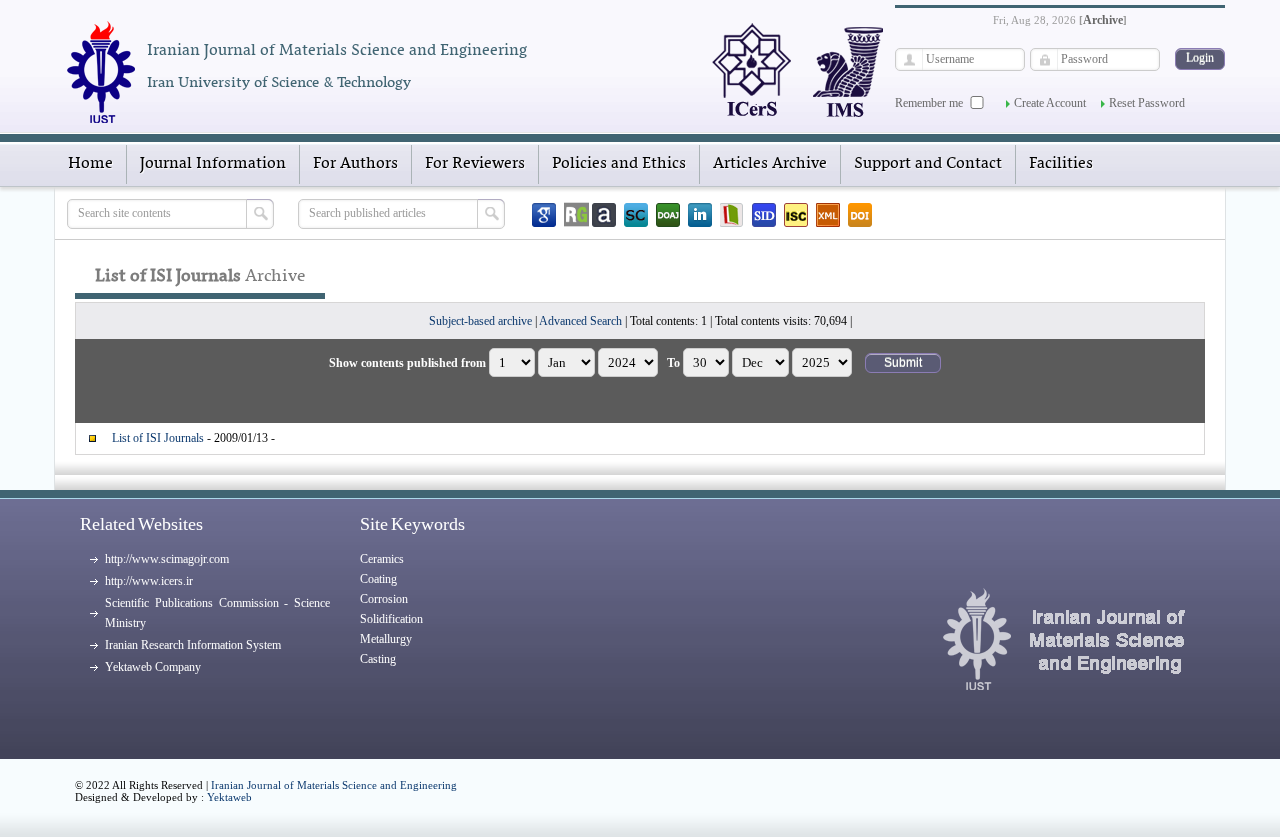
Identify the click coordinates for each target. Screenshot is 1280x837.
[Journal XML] (828, 215)
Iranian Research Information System (193, 645)
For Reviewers (475, 164)
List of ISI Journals (158, 438)
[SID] (764, 215)
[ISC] (796, 215)
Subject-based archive (480, 321)
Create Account (1050, 103)
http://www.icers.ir (149, 581)
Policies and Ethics (619, 164)
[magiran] (732, 215)
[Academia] (604, 215)
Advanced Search (580, 321)
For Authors (355, 164)
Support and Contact (928, 164)
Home (90, 164)
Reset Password (1147, 103)
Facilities (1061, 164)
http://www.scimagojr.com (167, 559)
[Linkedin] (700, 215)
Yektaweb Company (153, 667)
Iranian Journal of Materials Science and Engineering (334, 785)
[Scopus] (636, 215)
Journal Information (213, 164)
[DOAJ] (668, 215)
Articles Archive (770, 164)
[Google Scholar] (544, 215)
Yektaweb (229, 797)
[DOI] (860, 215)
